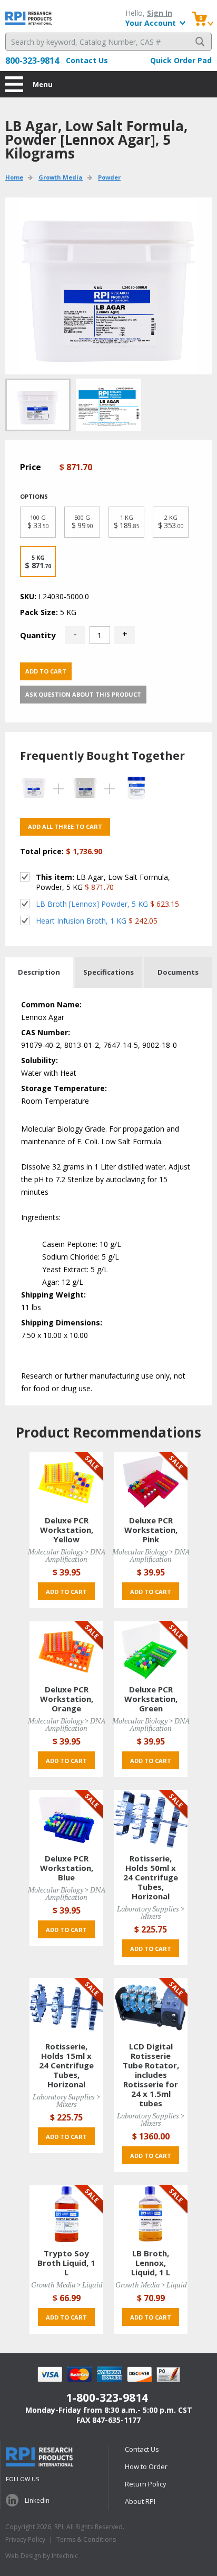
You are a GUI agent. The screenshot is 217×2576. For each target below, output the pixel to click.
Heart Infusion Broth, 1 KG (81, 921)
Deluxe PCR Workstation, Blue (67, 1868)
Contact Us (87, 60)
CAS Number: (46, 1032)
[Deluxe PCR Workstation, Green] (151, 1649)
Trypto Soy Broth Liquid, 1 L (66, 2263)
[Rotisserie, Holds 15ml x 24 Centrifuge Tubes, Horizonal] (66, 2007)
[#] (108, 405)
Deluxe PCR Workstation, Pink (151, 1530)
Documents (178, 972)
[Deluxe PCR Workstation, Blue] (66, 1819)
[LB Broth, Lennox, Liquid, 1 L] (151, 2213)
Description (39, 972)
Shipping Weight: (53, 1295)
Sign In (160, 13)
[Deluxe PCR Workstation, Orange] (66, 1649)
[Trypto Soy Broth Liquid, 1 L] (66, 2213)
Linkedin (37, 2500)
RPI (29, 18)
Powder (109, 177)
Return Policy (146, 2484)
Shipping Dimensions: (62, 1322)
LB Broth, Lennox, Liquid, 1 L (151, 2263)
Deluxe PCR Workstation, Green (151, 1699)
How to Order (146, 2466)
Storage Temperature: (64, 1088)
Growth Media (61, 177)
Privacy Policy (25, 2539)
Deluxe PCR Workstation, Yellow (67, 1530)
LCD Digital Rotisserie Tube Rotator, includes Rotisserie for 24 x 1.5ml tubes (151, 2075)
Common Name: (51, 1004)
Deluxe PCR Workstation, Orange (67, 1699)
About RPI (140, 2501)
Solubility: (40, 1060)
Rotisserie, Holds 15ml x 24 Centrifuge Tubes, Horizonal (66, 2065)
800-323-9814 (32, 61)
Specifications (108, 972)
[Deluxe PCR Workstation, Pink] (151, 1480)
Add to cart (46, 671)
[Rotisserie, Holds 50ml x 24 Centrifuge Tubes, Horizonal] (151, 1819)
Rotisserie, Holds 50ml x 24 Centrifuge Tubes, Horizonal (151, 1877)
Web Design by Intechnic (42, 2556)
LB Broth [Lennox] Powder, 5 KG (92, 904)
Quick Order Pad (181, 60)
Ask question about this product (83, 694)
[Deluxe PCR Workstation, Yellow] (66, 1480)
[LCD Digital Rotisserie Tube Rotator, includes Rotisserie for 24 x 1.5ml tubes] (151, 2007)
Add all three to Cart (65, 826)
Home (14, 177)
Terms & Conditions (86, 2539)
